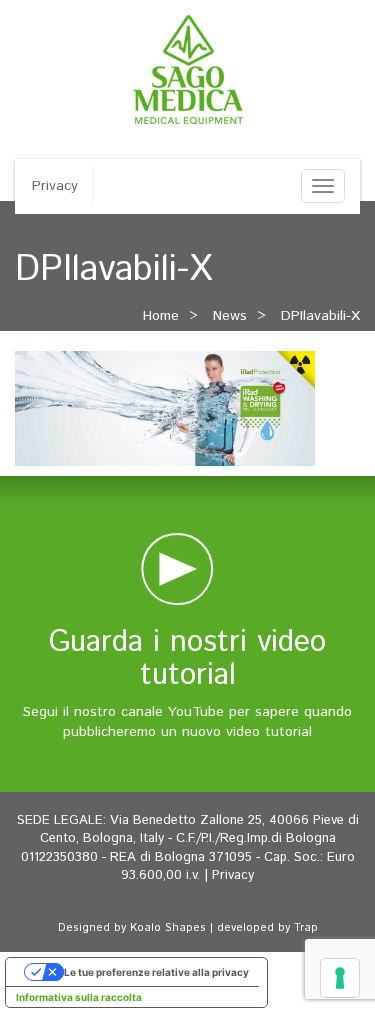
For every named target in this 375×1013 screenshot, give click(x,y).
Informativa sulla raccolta (79, 997)
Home (161, 316)
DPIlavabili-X (320, 316)
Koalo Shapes (168, 928)
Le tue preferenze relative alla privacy (156, 972)
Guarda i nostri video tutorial (187, 659)
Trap (306, 928)
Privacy (55, 186)
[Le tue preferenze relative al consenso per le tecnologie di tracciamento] (340, 978)
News (230, 316)
